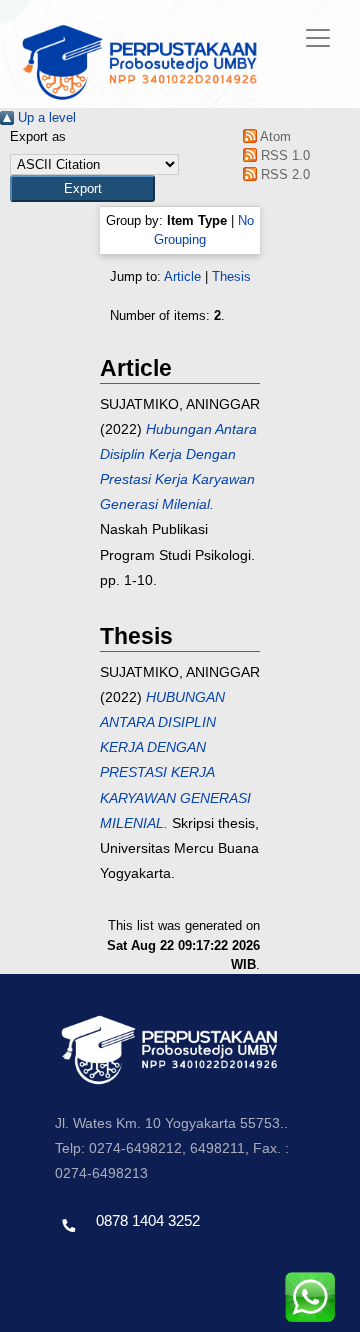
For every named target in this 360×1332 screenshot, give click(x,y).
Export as (38, 136)
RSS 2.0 (283, 174)
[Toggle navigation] (318, 38)
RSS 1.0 (283, 155)
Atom (274, 136)
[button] (82, 188)
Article (182, 276)
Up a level (45, 117)
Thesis (231, 276)
